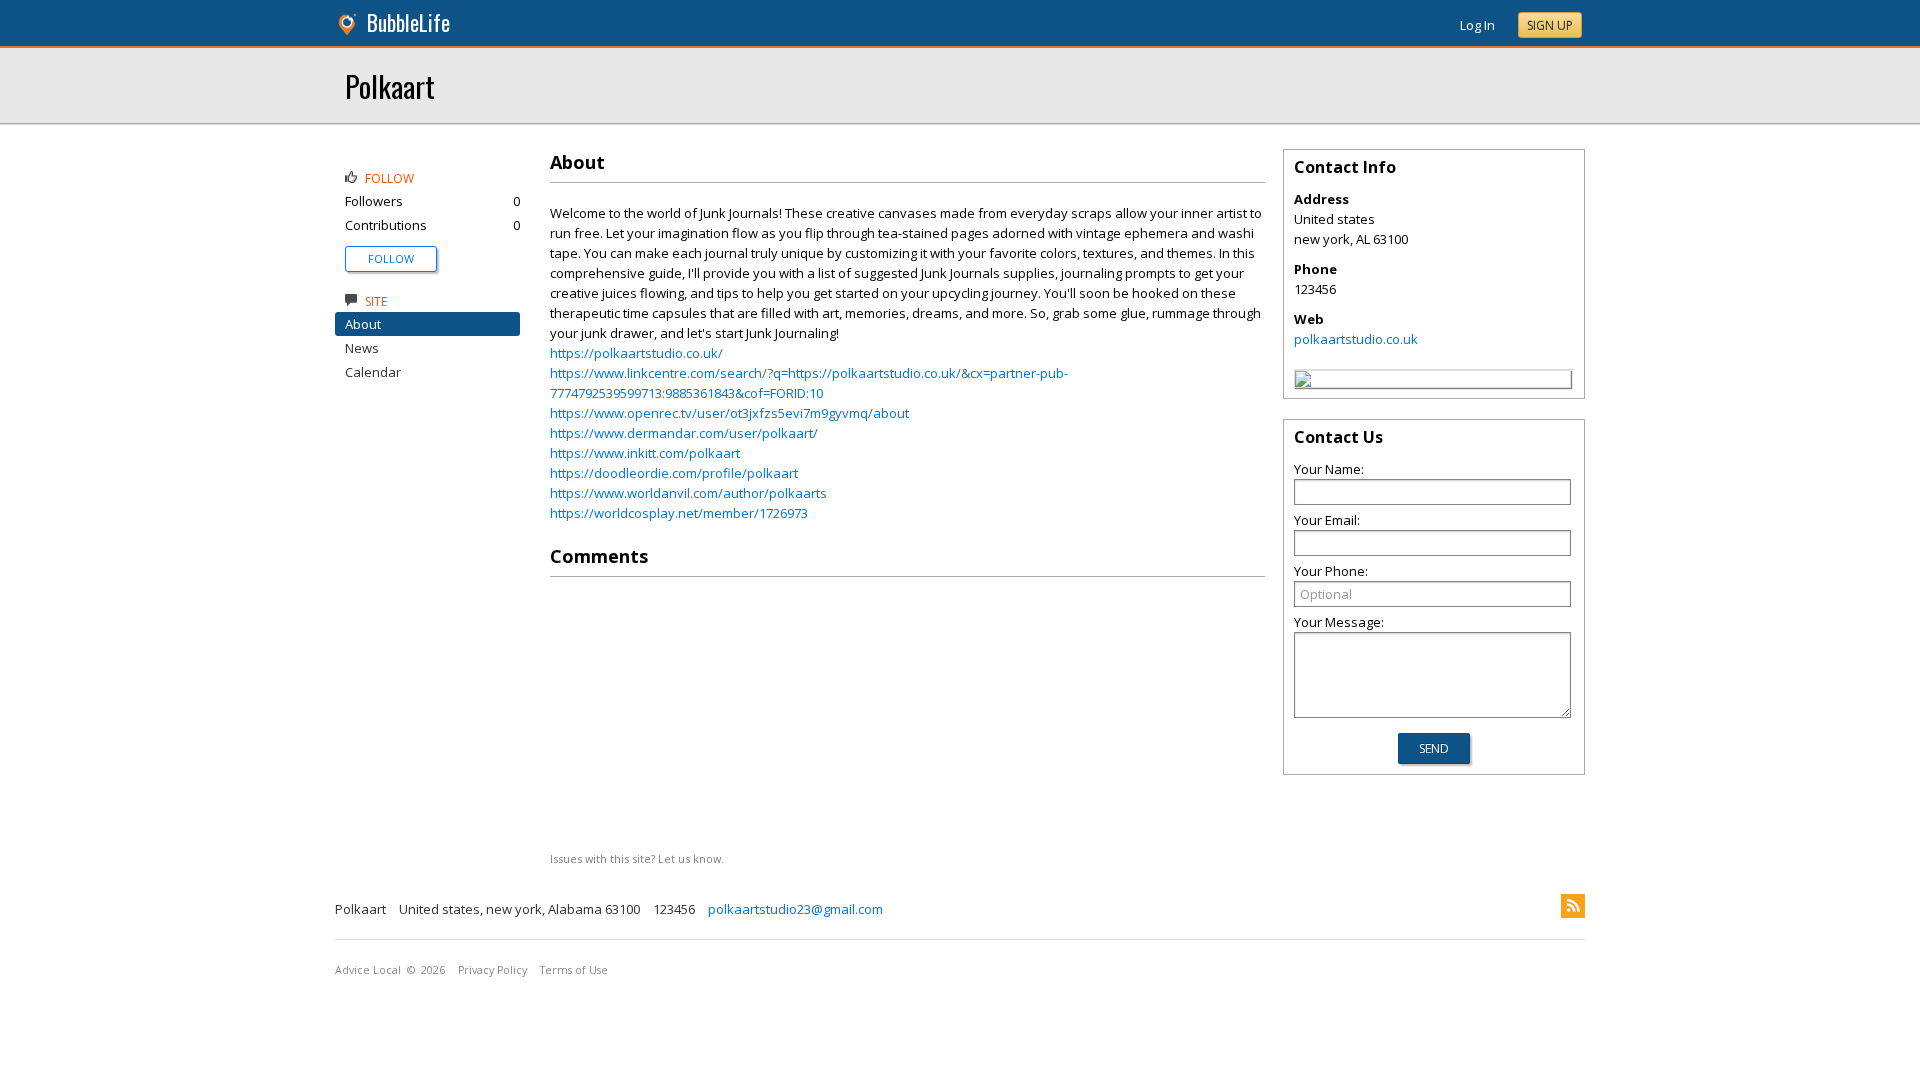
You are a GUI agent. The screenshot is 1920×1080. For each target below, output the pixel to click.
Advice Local (368, 970)
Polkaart (390, 85)
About (363, 324)
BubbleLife (408, 22)
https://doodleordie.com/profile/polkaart (674, 473)
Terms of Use (574, 970)
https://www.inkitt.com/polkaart (645, 453)
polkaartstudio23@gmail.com (795, 909)
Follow (391, 258)
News (362, 348)
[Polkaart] (1303, 382)
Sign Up (1550, 25)
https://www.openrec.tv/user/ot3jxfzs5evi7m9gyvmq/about (729, 413)
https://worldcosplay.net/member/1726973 (679, 513)
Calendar (373, 372)
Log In (1477, 25)
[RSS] (1573, 906)
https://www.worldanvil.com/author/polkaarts (688, 493)
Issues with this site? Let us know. (637, 858)
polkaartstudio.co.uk (1356, 339)
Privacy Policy (492, 970)
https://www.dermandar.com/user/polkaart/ (684, 433)
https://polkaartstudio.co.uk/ (636, 353)
